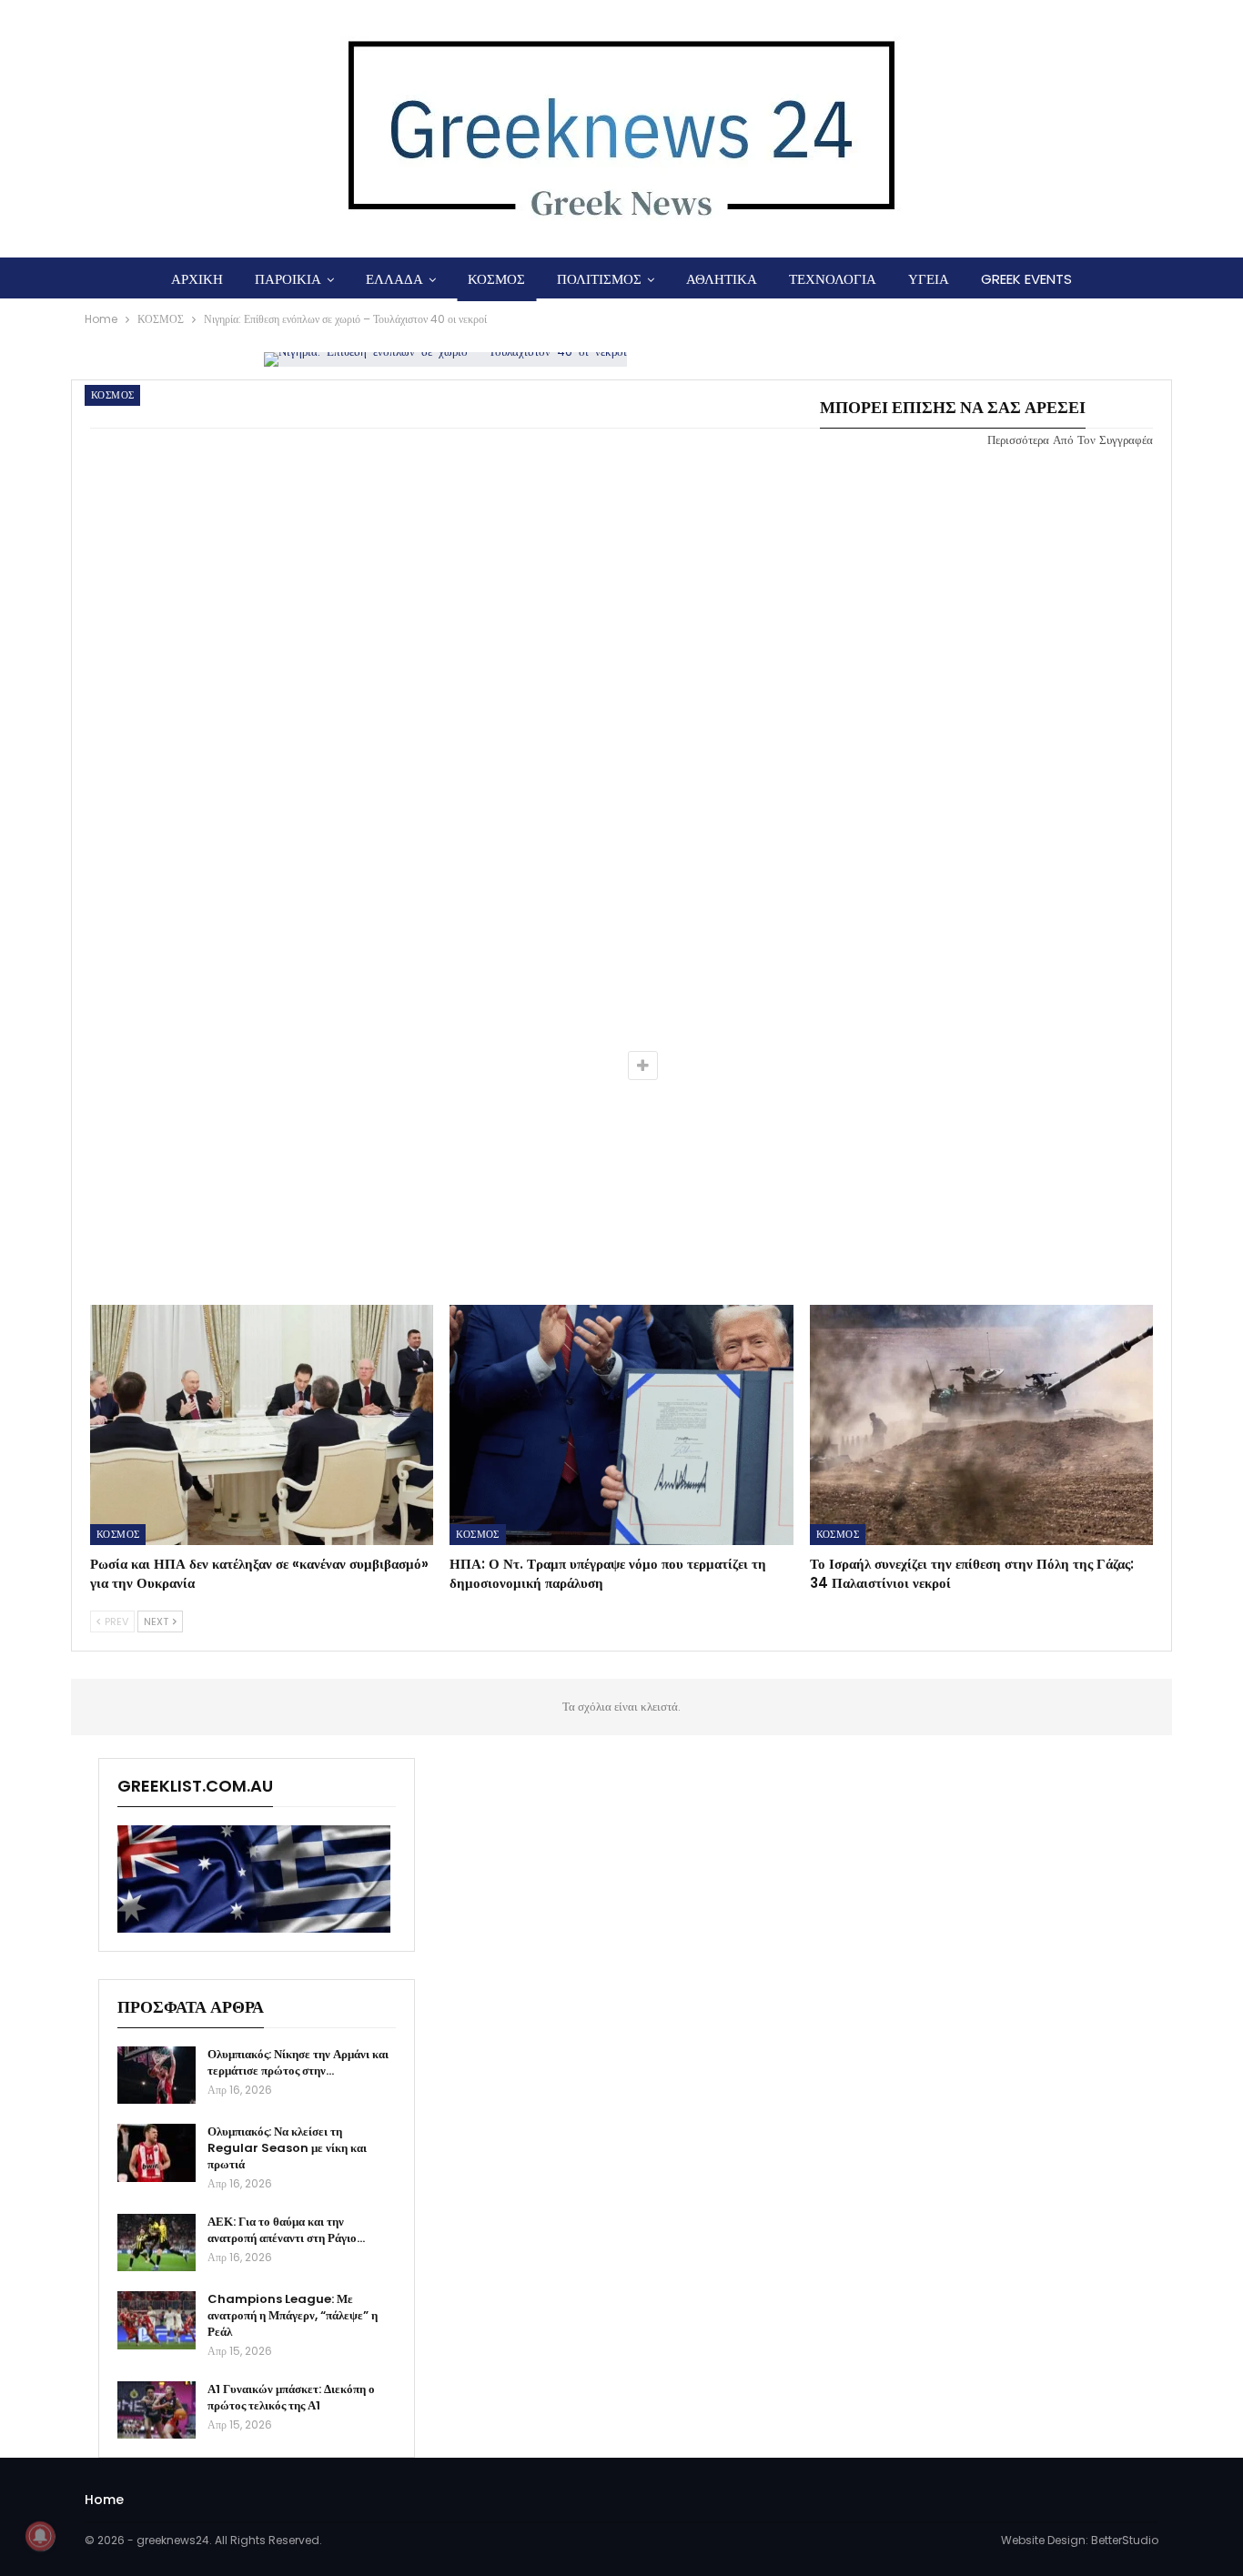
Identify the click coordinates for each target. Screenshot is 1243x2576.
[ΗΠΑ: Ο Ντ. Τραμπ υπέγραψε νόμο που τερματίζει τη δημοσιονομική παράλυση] (621, 1425)
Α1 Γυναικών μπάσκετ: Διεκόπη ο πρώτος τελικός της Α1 (291, 2397)
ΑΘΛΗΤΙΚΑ (722, 279)
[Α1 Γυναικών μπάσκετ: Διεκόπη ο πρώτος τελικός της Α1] (157, 2410)
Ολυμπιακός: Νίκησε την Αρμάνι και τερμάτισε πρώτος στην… (298, 2062)
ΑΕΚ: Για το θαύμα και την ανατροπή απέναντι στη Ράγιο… (286, 2230)
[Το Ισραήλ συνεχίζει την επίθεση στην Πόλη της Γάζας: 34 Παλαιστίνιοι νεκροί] (981, 1425)
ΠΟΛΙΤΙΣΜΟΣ (599, 279)
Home (104, 2500)
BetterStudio (1125, 2540)
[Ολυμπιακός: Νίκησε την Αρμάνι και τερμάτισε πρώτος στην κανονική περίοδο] (157, 2076)
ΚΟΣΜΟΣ (496, 279)
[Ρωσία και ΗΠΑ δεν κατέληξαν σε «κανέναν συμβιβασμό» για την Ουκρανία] (262, 1425)
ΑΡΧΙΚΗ (197, 279)
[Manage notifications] (40, 2536)
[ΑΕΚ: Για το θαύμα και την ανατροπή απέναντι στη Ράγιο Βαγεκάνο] (157, 2243)
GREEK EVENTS (1026, 279)
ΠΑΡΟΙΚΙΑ (288, 279)
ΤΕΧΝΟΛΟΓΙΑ (833, 279)
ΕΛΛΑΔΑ (394, 279)
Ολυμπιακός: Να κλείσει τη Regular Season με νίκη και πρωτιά (287, 2148)
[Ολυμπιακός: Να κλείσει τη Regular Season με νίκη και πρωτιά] (157, 2153)
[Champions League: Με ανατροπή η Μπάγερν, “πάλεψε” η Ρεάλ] (157, 2320)
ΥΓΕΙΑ (929, 279)
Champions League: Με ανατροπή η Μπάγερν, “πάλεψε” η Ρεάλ (293, 2315)
